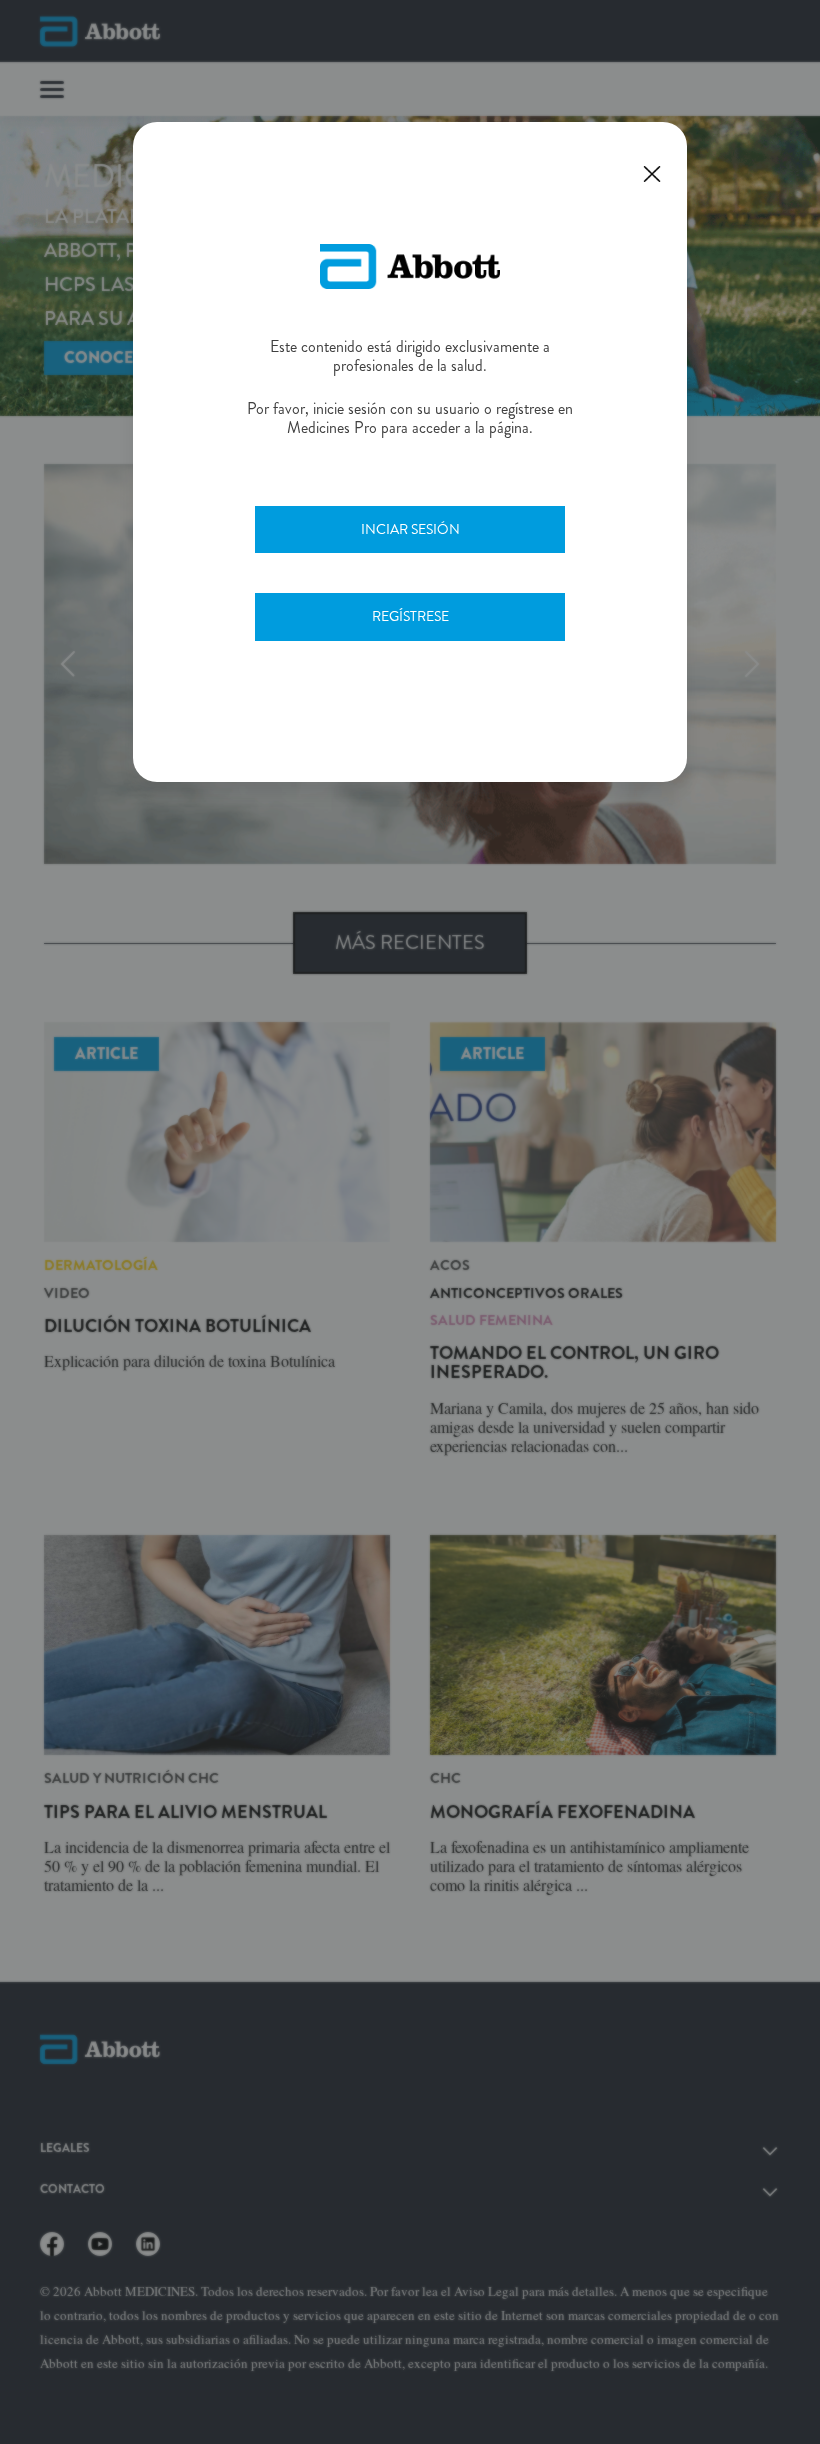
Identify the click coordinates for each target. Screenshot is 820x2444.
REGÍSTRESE (410, 616)
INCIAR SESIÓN (410, 529)
